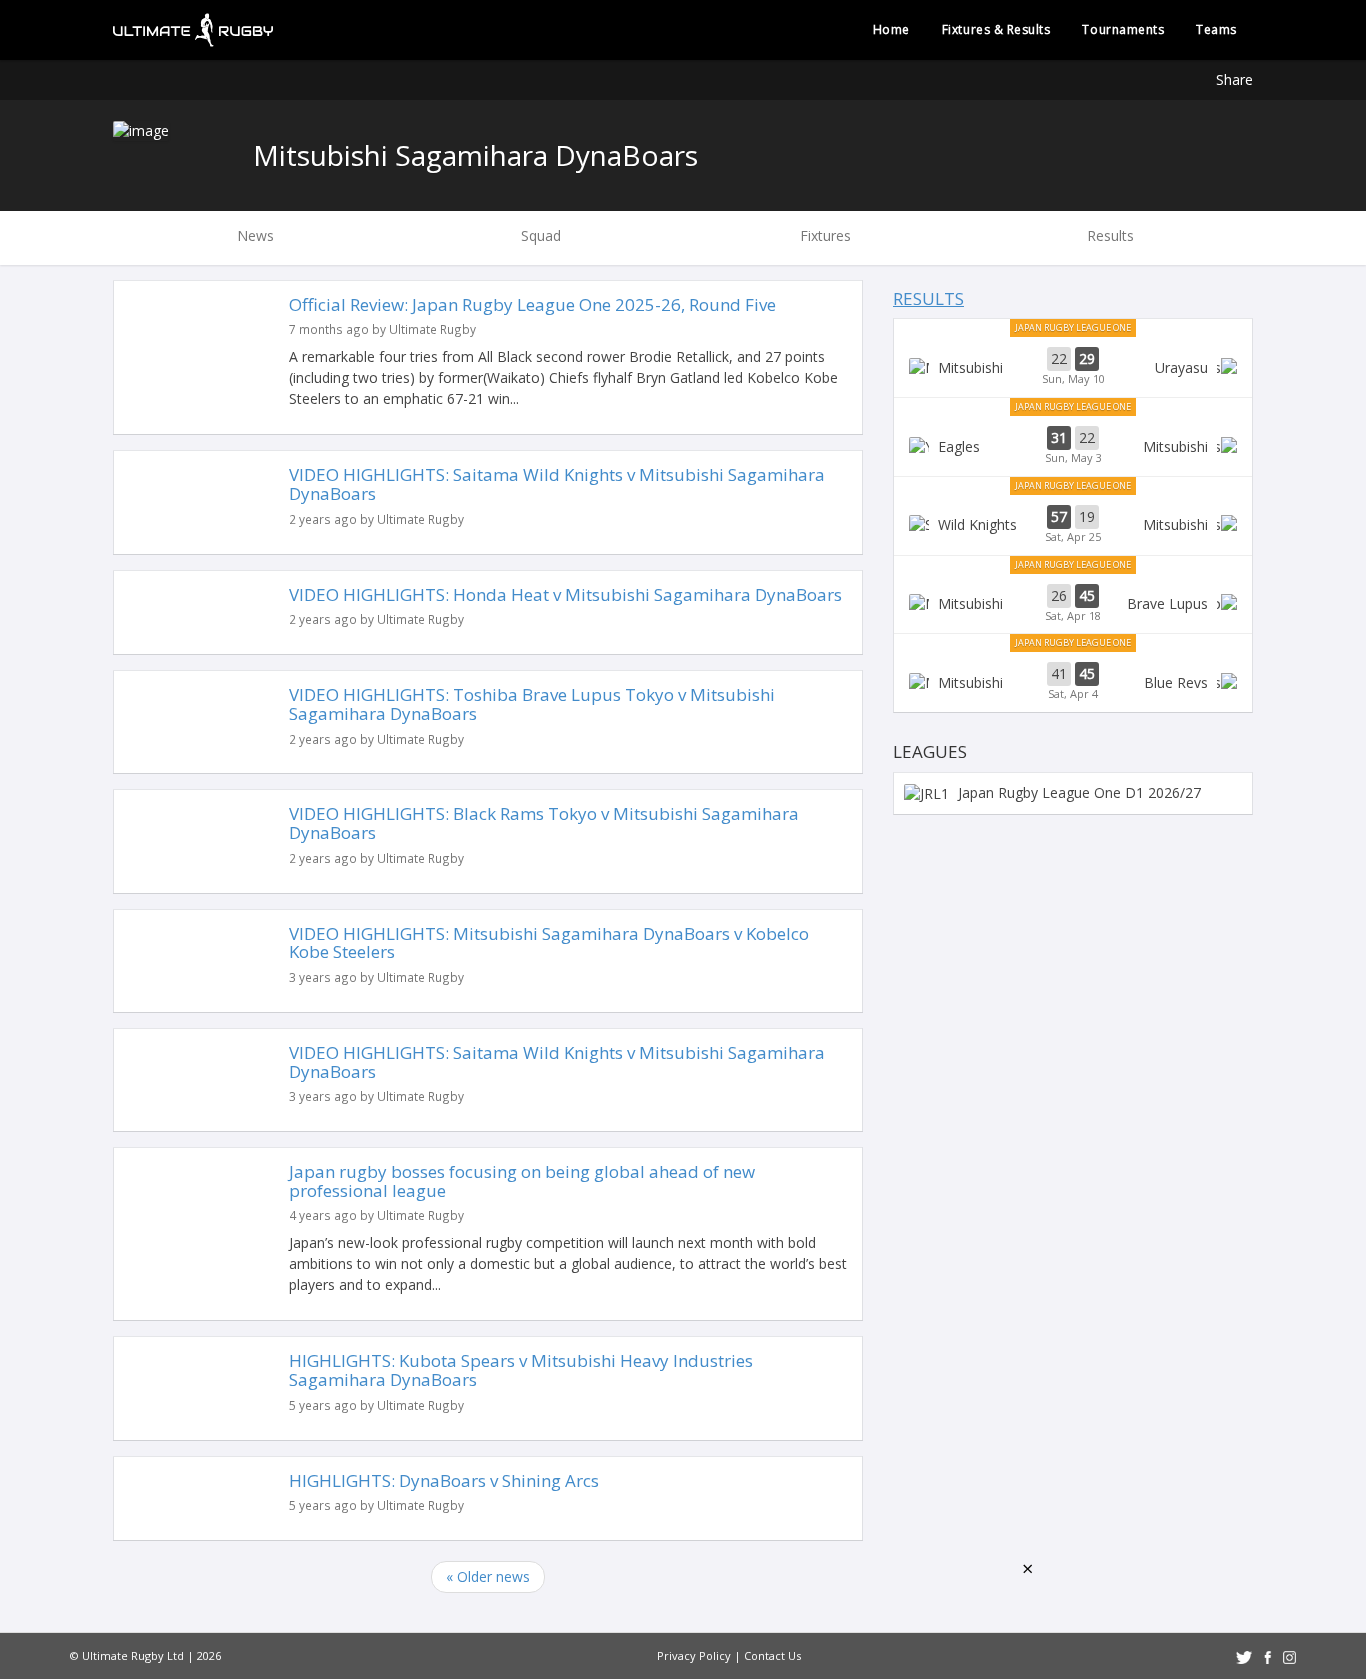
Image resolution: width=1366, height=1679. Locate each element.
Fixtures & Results (996, 29)
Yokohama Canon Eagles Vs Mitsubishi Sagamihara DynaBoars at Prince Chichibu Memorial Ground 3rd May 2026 (1073, 446)
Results (928, 298)
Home (891, 29)
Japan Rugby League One (1073, 327)
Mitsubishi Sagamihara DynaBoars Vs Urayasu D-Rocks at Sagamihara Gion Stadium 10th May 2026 (1073, 367)
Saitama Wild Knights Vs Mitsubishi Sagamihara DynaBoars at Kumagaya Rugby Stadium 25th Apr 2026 (1073, 525)
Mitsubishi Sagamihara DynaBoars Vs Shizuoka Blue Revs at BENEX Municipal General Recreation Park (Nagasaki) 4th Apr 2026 (1073, 682)
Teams (1216, 29)
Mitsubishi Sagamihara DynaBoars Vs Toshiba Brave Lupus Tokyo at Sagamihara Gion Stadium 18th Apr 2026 (1073, 604)
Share (1234, 79)
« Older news (488, 1576)
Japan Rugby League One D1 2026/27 (1077, 792)
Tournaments (1123, 29)
